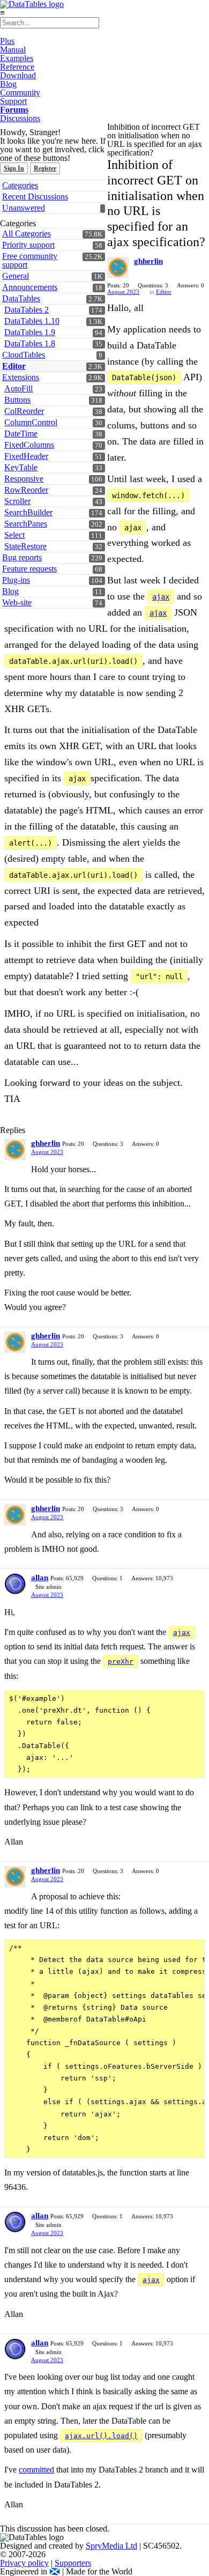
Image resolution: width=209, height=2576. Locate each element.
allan (40, 1578)
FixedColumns (29, 445)
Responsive (24, 479)
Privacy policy (24, 2563)
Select (14, 535)
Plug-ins (16, 580)
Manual (13, 50)
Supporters (73, 2563)
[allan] (15, 1584)
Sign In (14, 168)
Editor (14, 366)
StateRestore (25, 546)
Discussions (20, 118)
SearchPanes (26, 524)
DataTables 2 (27, 310)
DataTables (21, 298)
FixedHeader (26, 456)
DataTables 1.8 (30, 343)
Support (13, 101)
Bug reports (22, 557)
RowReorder (26, 490)
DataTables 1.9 (30, 332)
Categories (20, 185)
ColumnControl (31, 422)
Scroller (17, 501)
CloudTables (24, 355)
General (16, 276)
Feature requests (29, 569)
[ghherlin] (118, 268)
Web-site (17, 602)
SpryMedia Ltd (111, 2546)
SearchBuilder (28, 512)
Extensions (21, 377)
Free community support (30, 260)
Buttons (17, 400)
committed (36, 2470)
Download (18, 75)
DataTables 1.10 (32, 321)
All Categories (27, 234)
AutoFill (18, 388)
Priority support (28, 245)
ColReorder (24, 411)
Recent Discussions (35, 197)
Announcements (30, 287)
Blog (8, 84)
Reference (17, 67)
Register (45, 168)
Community (20, 92)
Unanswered (24, 208)
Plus (7, 41)
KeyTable (21, 467)
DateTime (21, 434)
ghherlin (148, 261)
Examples (17, 58)
